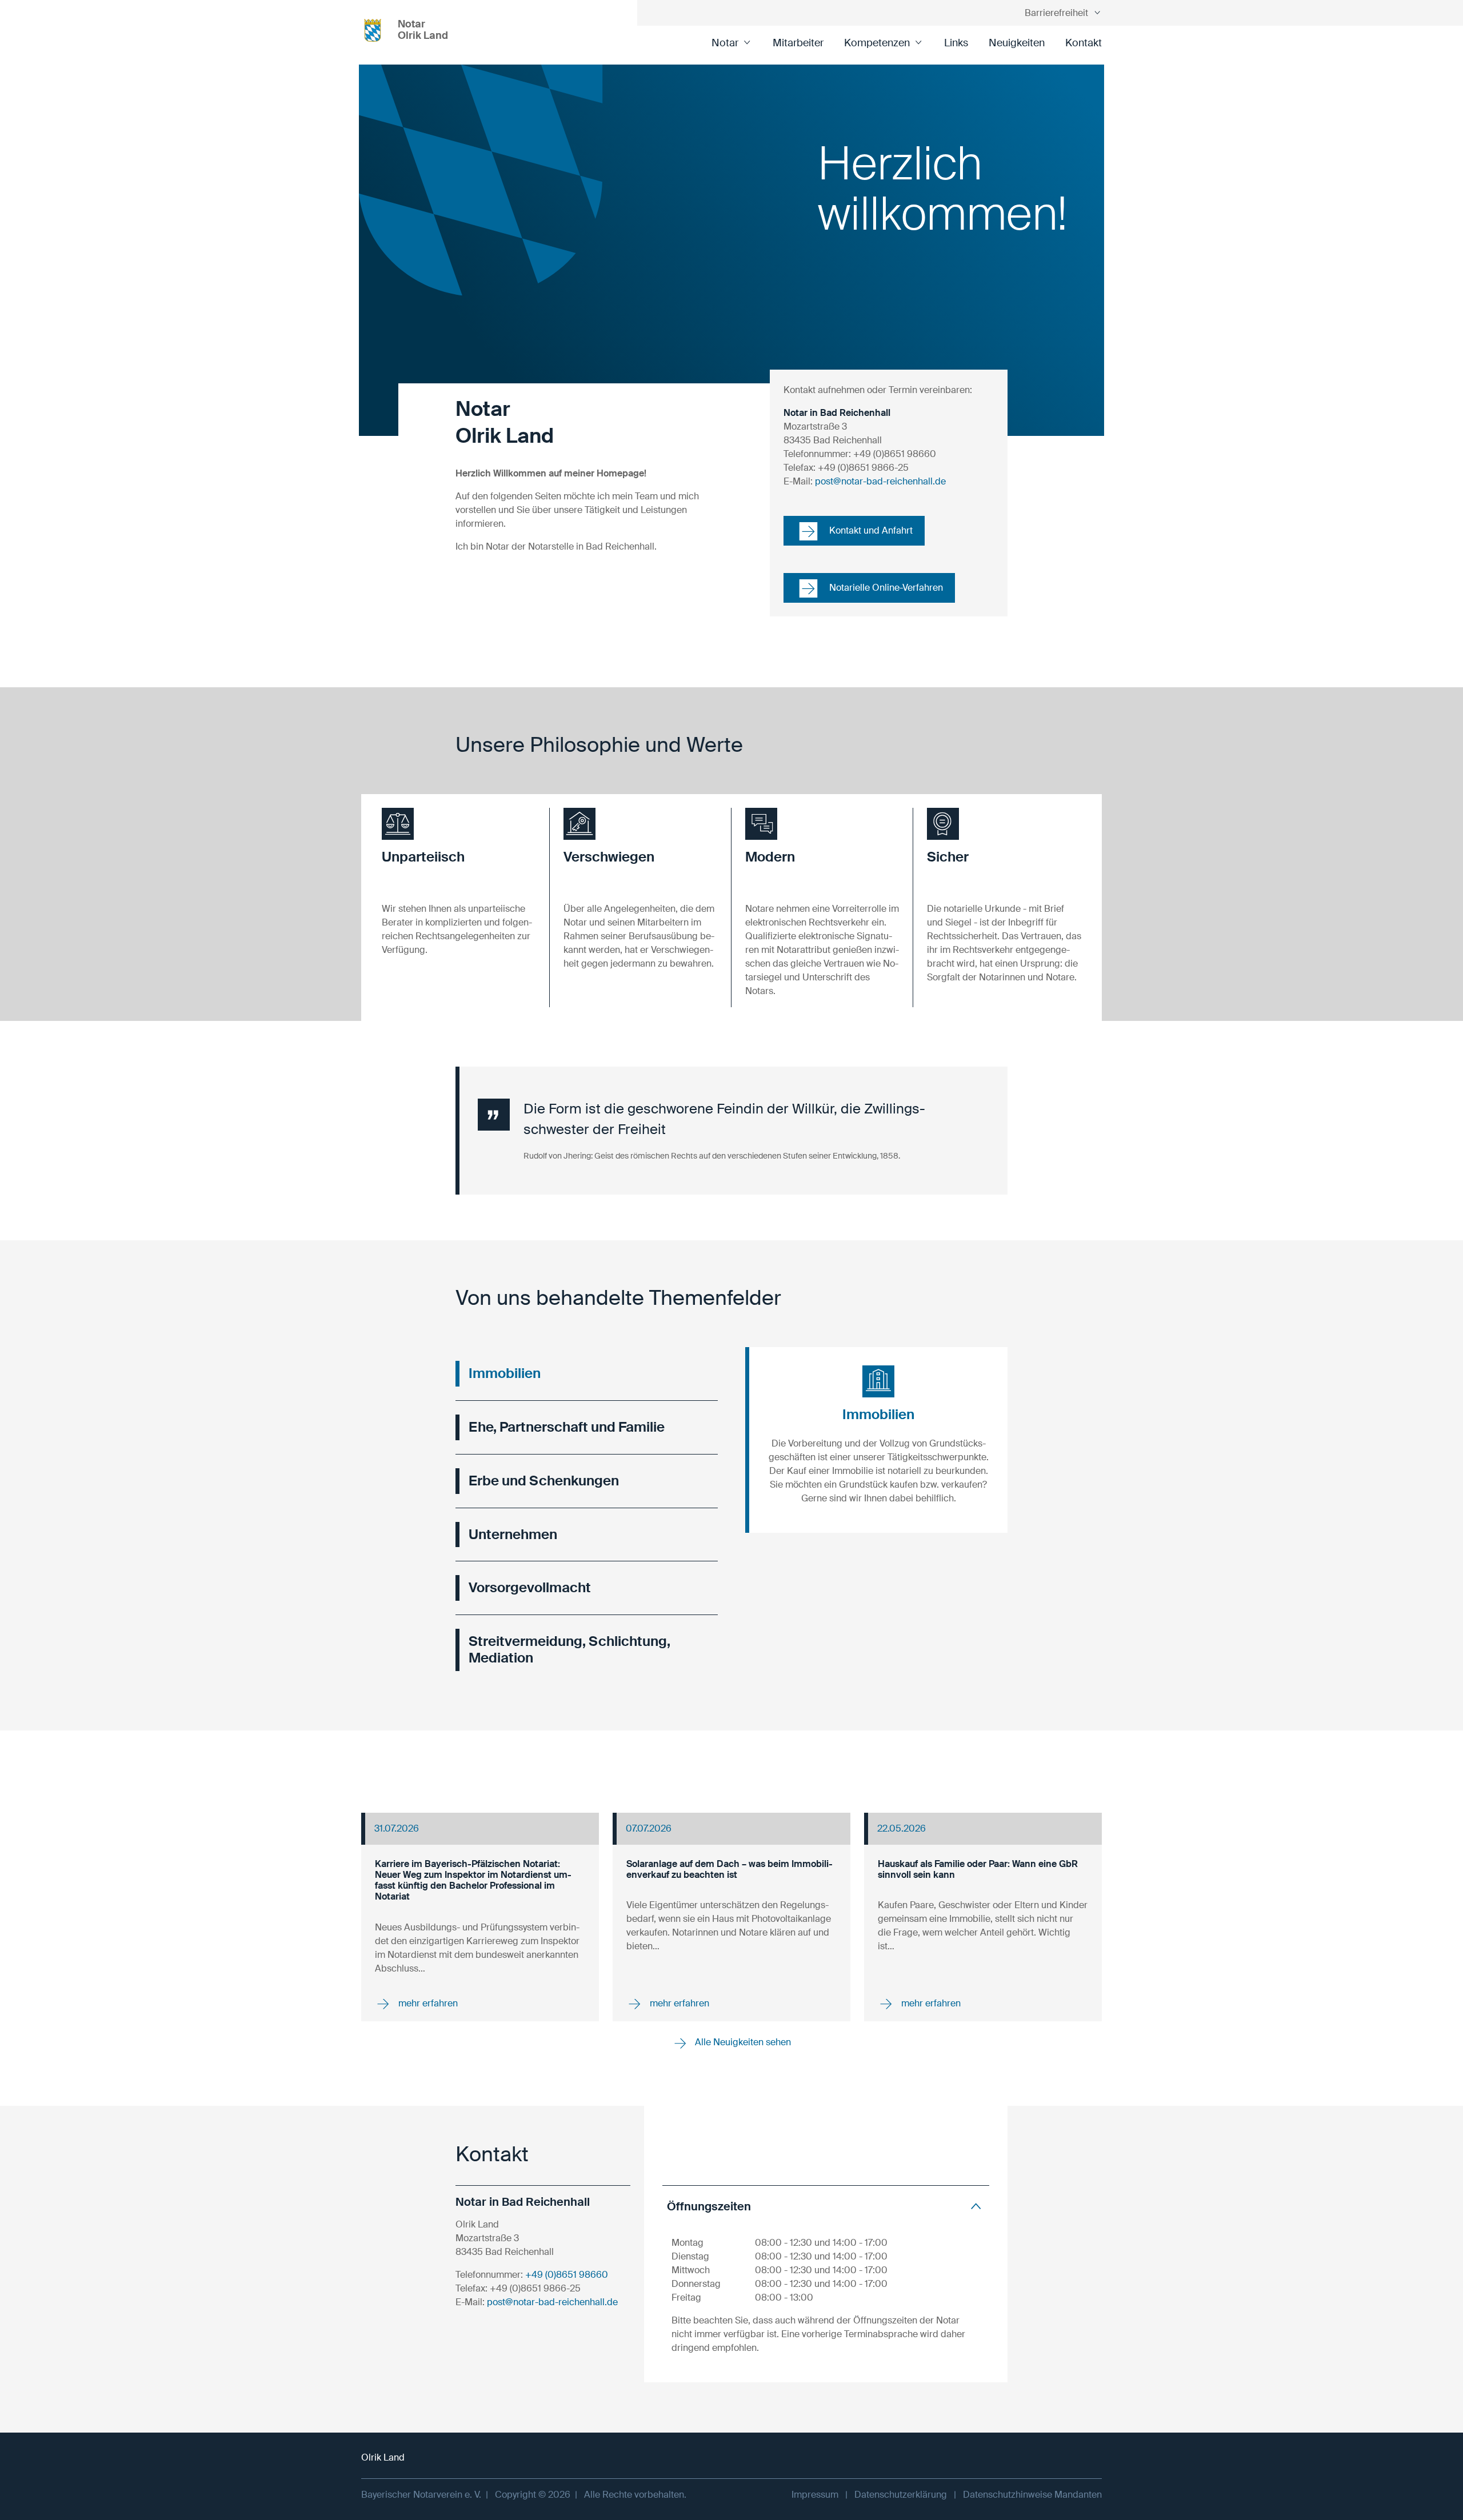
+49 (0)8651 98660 (567, 2275)
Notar (725, 43)
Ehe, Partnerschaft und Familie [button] (567, 1427)
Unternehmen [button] (513, 1534)
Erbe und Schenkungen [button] (544, 1481)
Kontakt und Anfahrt (870, 530)
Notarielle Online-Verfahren (885, 588)
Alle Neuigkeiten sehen (742, 2042)
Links (956, 43)
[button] (459, 850)
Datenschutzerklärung (901, 2495)
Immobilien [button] (505, 1373)
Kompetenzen (877, 43)
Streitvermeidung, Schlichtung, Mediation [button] (569, 1649)
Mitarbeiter (798, 43)
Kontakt (1084, 43)
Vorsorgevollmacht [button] (530, 1587)
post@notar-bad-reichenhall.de (880, 481)
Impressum (815, 2495)
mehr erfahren (427, 2003)
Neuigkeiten (1017, 43)
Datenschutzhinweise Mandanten (1032, 2495)
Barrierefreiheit (1056, 13)
